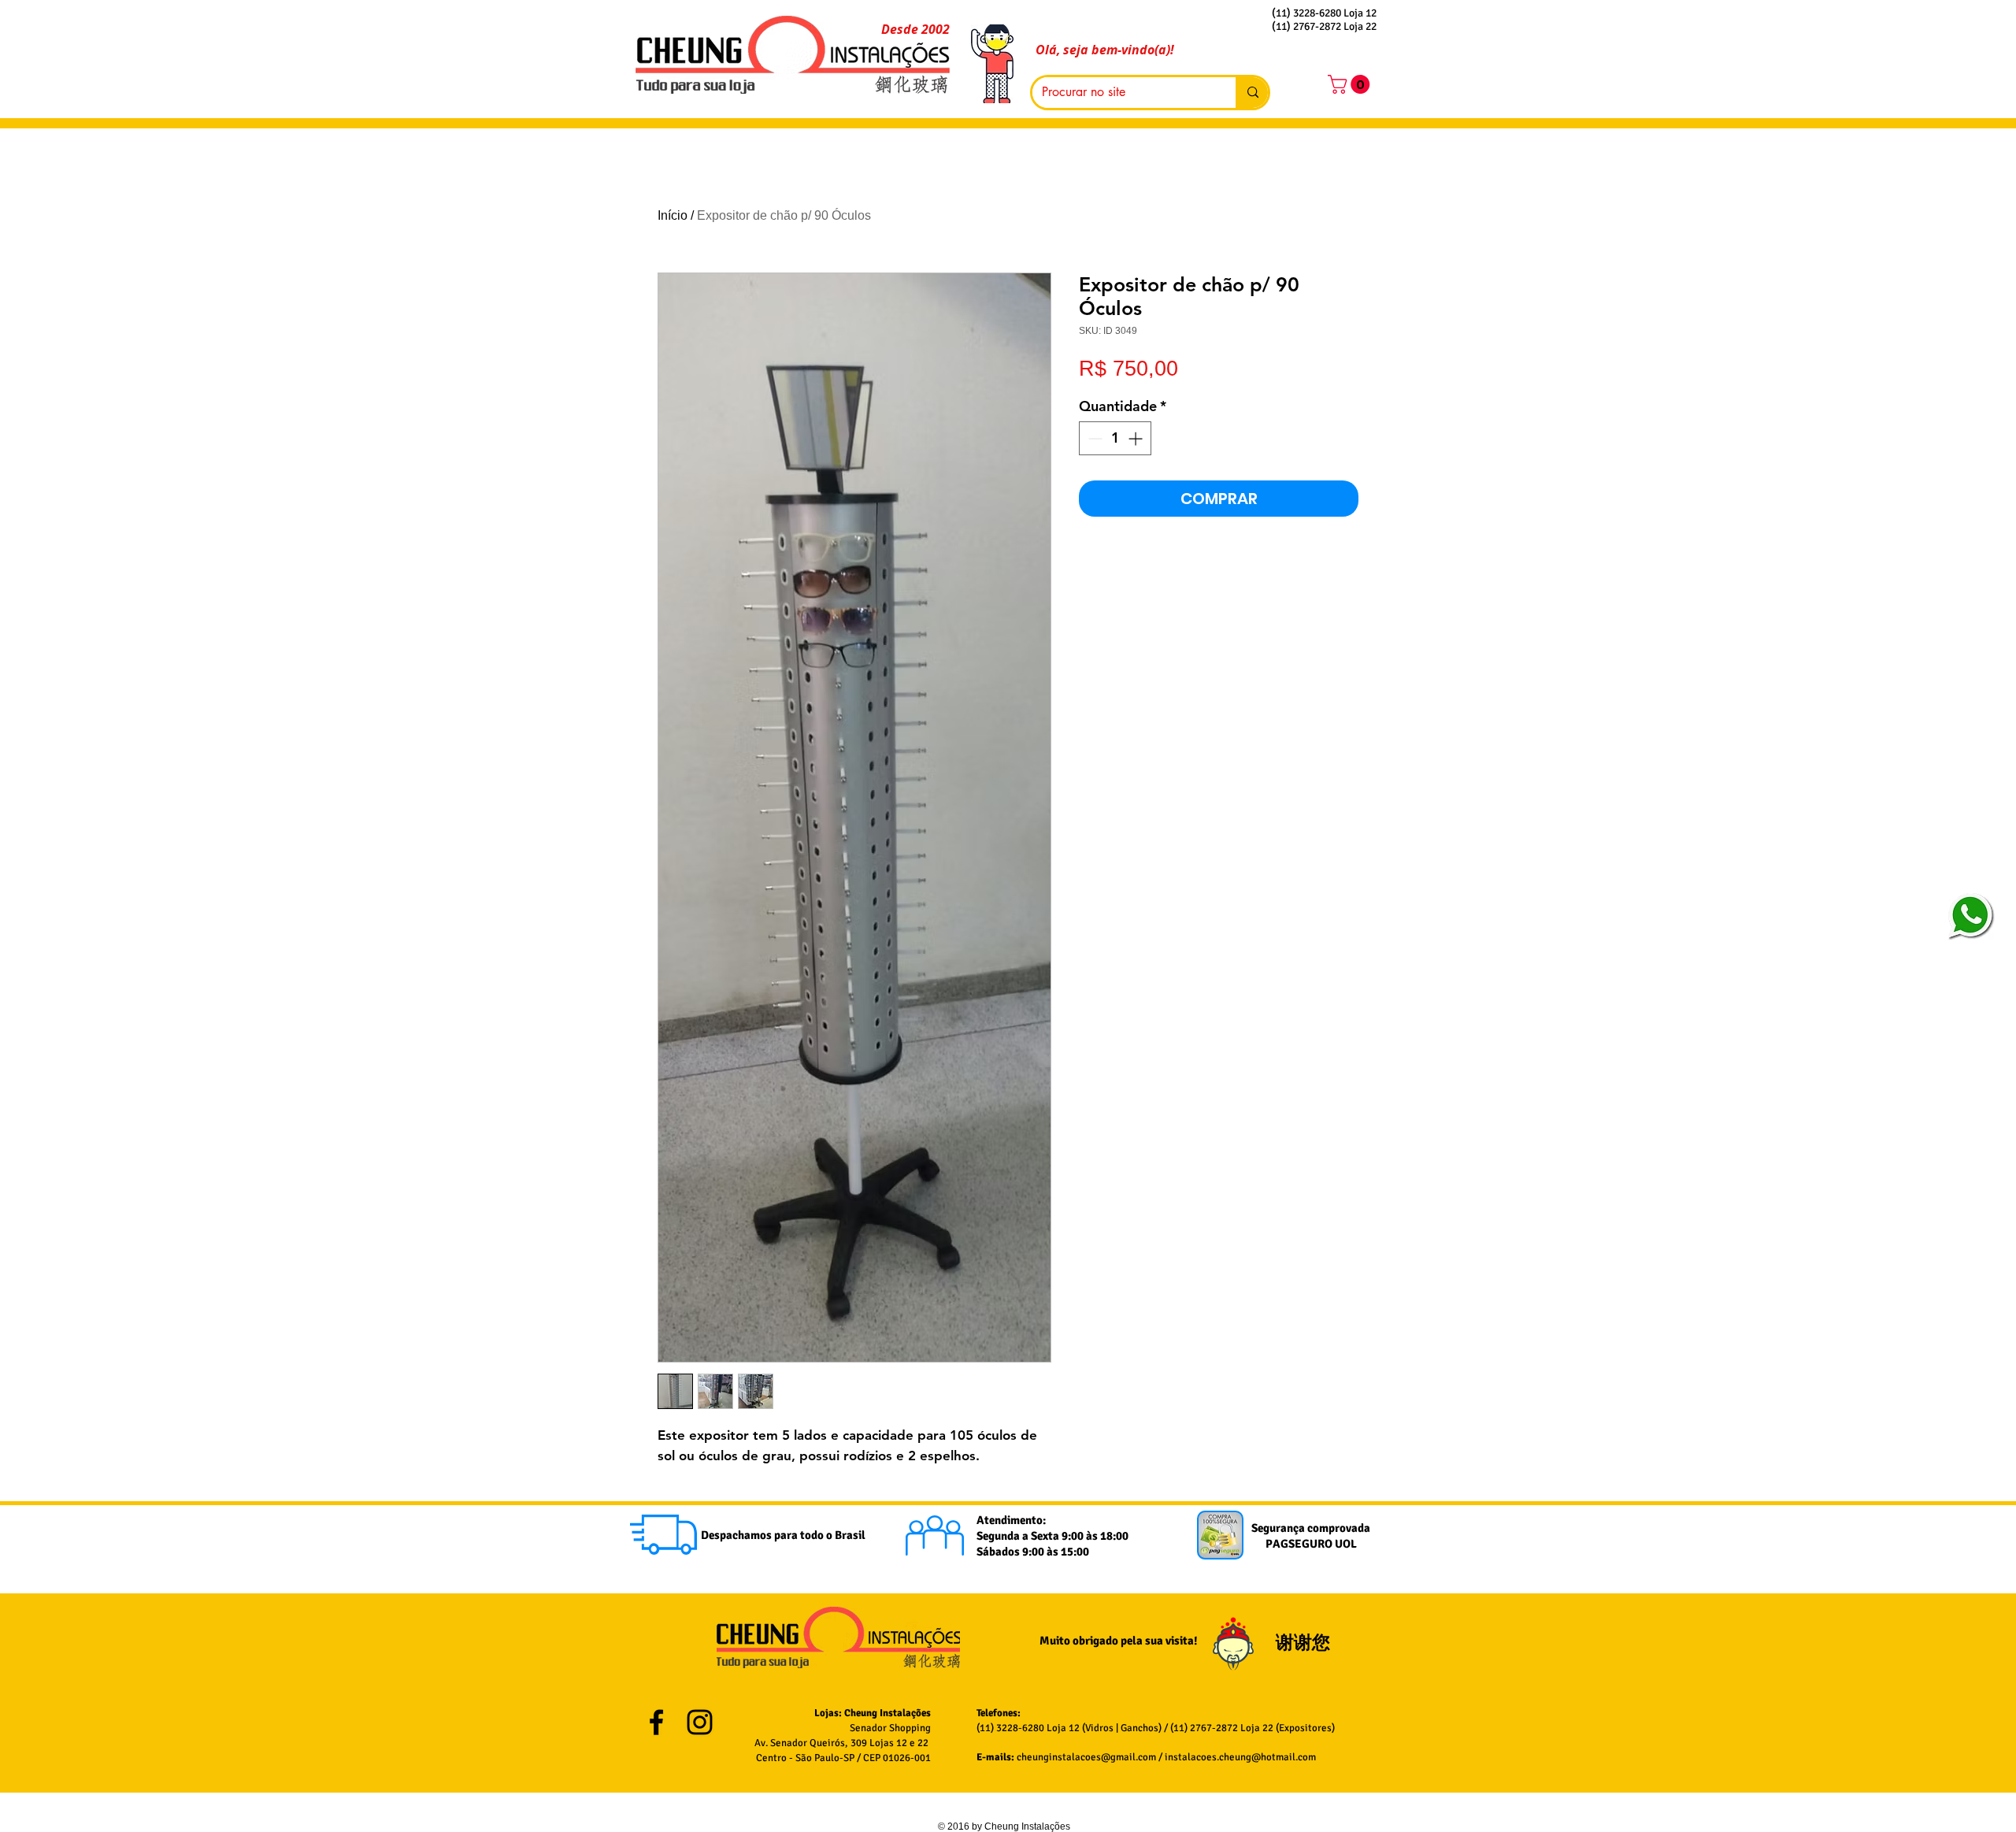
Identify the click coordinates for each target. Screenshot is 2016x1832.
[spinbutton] (1115, 438)
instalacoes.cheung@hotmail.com (1240, 1757)
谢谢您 (1305, 1643)
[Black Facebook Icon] (656, 1722)
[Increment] (1137, 438)
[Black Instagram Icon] (700, 1722)
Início (673, 215)
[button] (1351, 84)
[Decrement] (1093, 438)
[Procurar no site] (1252, 93)
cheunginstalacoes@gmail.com (1086, 1757)
